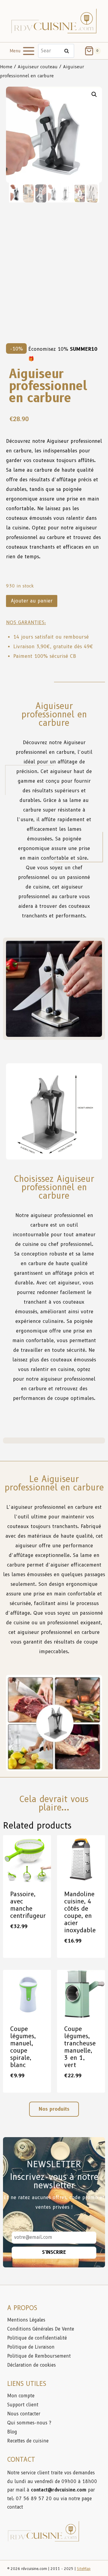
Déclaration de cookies (31, 2365)
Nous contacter (24, 2414)
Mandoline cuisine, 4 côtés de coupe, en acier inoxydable (80, 1912)
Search (68, 51)
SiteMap (84, 2569)
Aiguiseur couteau (38, 67)
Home (6, 67)
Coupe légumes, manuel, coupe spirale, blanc (23, 2047)
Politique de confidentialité (38, 2338)
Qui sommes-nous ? (29, 2423)
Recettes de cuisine (28, 2441)
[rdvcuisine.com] (54, 21)
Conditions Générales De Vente (41, 2329)
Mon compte (21, 2396)
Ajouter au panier (32, 601)
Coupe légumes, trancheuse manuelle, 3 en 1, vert (80, 2047)
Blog (12, 2432)
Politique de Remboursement (39, 2356)
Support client (24, 2405)
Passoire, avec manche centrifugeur (28, 1905)
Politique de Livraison (31, 2347)
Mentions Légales (26, 2320)
